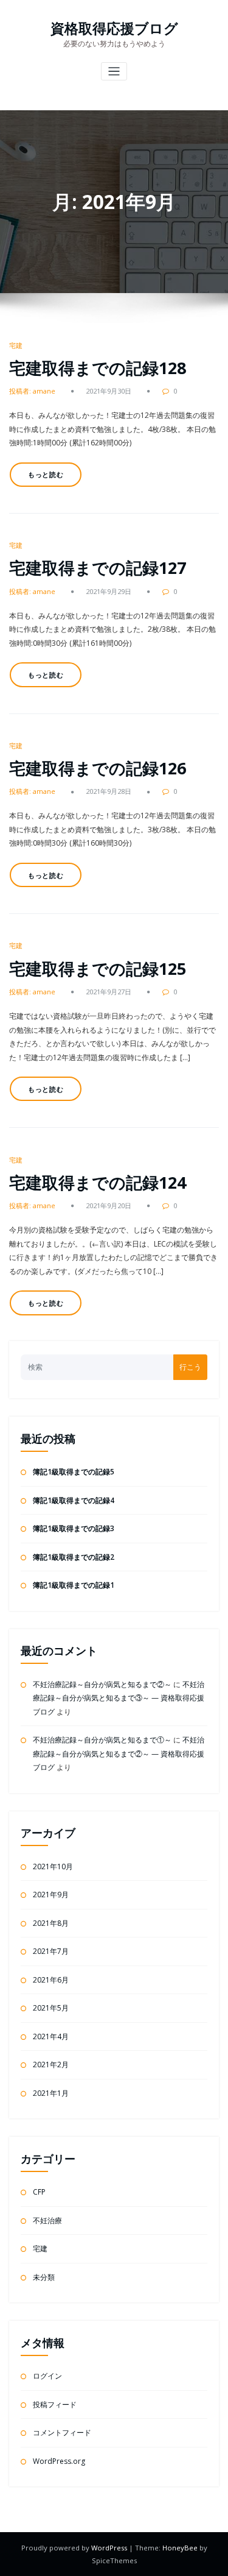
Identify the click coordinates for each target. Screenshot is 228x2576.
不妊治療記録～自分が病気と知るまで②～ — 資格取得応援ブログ (119, 1753)
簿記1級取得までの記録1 (74, 1585)
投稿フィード (55, 2404)
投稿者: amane (32, 391)
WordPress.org (59, 2461)
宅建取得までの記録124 (98, 1182)
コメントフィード (62, 2433)
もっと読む (46, 474)
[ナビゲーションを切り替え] (114, 72)
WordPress (110, 2548)
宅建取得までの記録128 (98, 368)
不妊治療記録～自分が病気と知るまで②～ (102, 1684)
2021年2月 (51, 2065)
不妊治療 (47, 2220)
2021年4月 (51, 2036)
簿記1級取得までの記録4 (74, 1500)
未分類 (44, 2277)
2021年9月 (51, 1895)
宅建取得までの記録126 (98, 768)
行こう (190, 1367)
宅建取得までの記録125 (98, 968)
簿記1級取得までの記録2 (74, 1557)
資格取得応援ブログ (114, 28)
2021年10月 (53, 1867)
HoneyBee (180, 2548)
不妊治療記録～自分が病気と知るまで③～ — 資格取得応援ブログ (119, 1698)
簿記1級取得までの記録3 (74, 1528)
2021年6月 (51, 1980)
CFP (39, 2192)
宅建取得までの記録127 (98, 568)
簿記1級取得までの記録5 (74, 1472)
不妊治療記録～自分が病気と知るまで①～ (102, 1740)
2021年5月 (51, 2008)
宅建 (16, 345)
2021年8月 (51, 1923)
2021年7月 (51, 1951)
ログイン (47, 2376)
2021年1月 (51, 2093)
